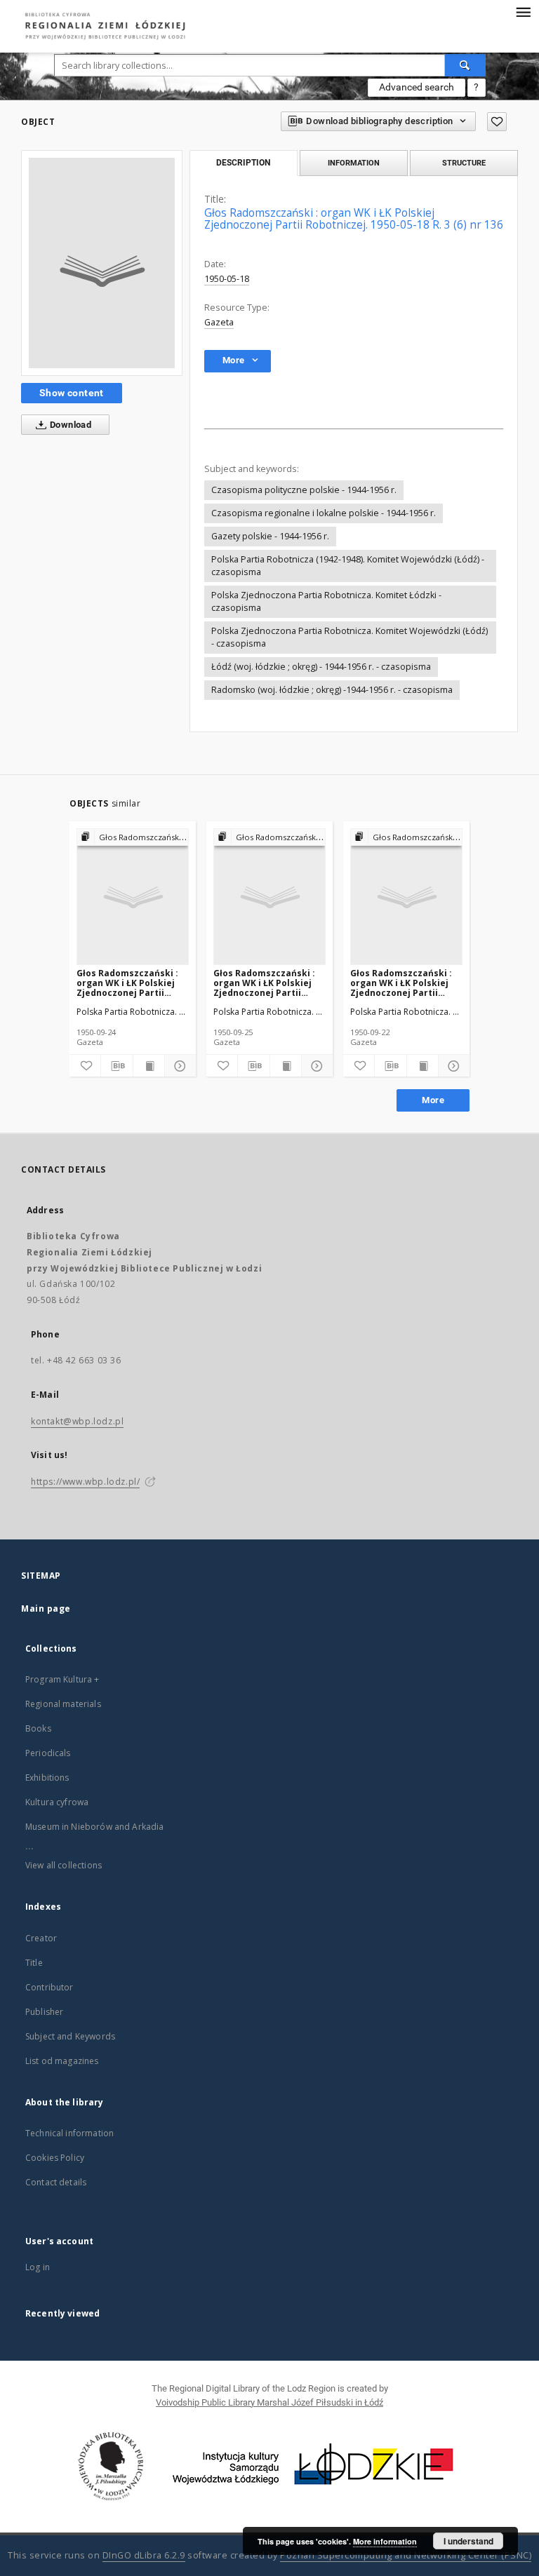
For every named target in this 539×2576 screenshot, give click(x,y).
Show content (72, 393)
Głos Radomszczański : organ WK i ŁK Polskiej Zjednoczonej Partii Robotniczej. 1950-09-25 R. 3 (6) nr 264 (266, 983)
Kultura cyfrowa (57, 1802)
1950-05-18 (227, 279)
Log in (38, 2267)
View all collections (64, 1865)
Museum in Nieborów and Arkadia (95, 1827)
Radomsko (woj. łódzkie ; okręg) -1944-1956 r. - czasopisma (332, 690)
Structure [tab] (464, 163)
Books (38, 1728)
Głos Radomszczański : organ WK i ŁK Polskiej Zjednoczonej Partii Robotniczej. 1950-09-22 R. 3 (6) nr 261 (402, 983)
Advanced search (417, 87)
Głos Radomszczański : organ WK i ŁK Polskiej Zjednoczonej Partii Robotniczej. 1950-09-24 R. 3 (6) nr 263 (129, 983)
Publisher (44, 2012)
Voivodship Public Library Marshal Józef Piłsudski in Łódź (269, 2402)
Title (34, 1963)
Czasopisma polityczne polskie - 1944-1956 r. (304, 490)
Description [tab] (243, 163)
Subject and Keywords (70, 2036)
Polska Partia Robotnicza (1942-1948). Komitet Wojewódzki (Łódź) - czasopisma (348, 566)
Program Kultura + (62, 1679)
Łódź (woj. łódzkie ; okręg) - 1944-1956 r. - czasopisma (321, 667)
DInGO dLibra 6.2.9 (144, 2555)
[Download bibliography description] (117, 1066)
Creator (41, 1938)
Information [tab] (354, 163)
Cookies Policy (55, 2158)
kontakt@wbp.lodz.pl (77, 1421)
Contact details (56, 2182)
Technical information (69, 2133)
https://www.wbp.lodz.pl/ (85, 1482)
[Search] (465, 65)
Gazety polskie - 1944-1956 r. (270, 536)
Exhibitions (47, 1778)
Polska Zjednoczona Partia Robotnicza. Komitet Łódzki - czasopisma (326, 601)
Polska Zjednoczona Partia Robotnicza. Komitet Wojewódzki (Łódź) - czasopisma (350, 637)
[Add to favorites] (497, 122)
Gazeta (219, 322)
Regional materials (63, 1704)
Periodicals (48, 1753)
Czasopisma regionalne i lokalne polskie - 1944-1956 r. (324, 513)
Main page (46, 1609)
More (433, 1100)
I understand (468, 2541)
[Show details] (178, 1066)
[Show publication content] (149, 1066)
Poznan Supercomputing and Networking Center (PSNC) (406, 2555)
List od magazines (62, 2061)
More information (385, 2541)
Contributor (49, 1987)
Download (70, 425)
